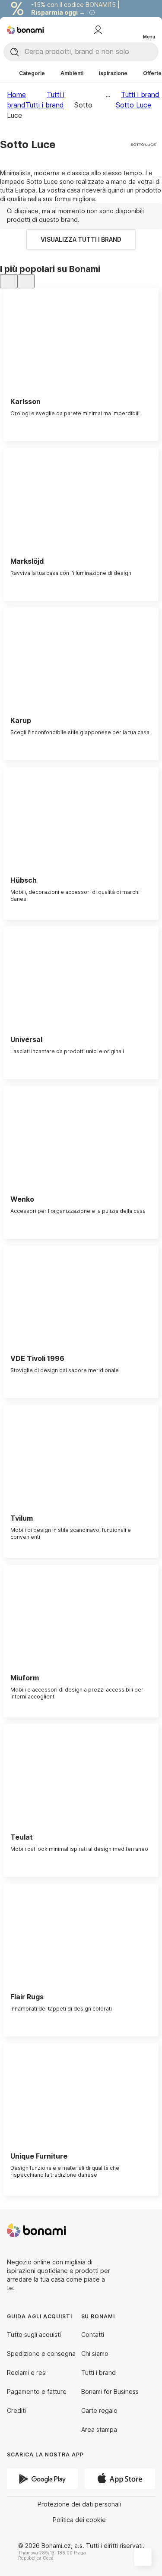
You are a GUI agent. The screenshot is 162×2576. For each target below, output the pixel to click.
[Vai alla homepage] (25, 30)
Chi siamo (95, 2353)
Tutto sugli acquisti (34, 2334)
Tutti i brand (45, 105)
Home (16, 95)
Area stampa (99, 2429)
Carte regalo (99, 2410)
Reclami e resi (27, 2372)
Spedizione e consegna (41, 2353)
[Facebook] (127, 2230)
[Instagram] (148, 2230)
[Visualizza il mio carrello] (131, 29)
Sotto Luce (133, 105)
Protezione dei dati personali (79, 2504)
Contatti (93, 2334)
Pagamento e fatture (37, 2391)
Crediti (16, 2410)
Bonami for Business (110, 2391)
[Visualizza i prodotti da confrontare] (114, 30)
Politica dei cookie (79, 2520)
